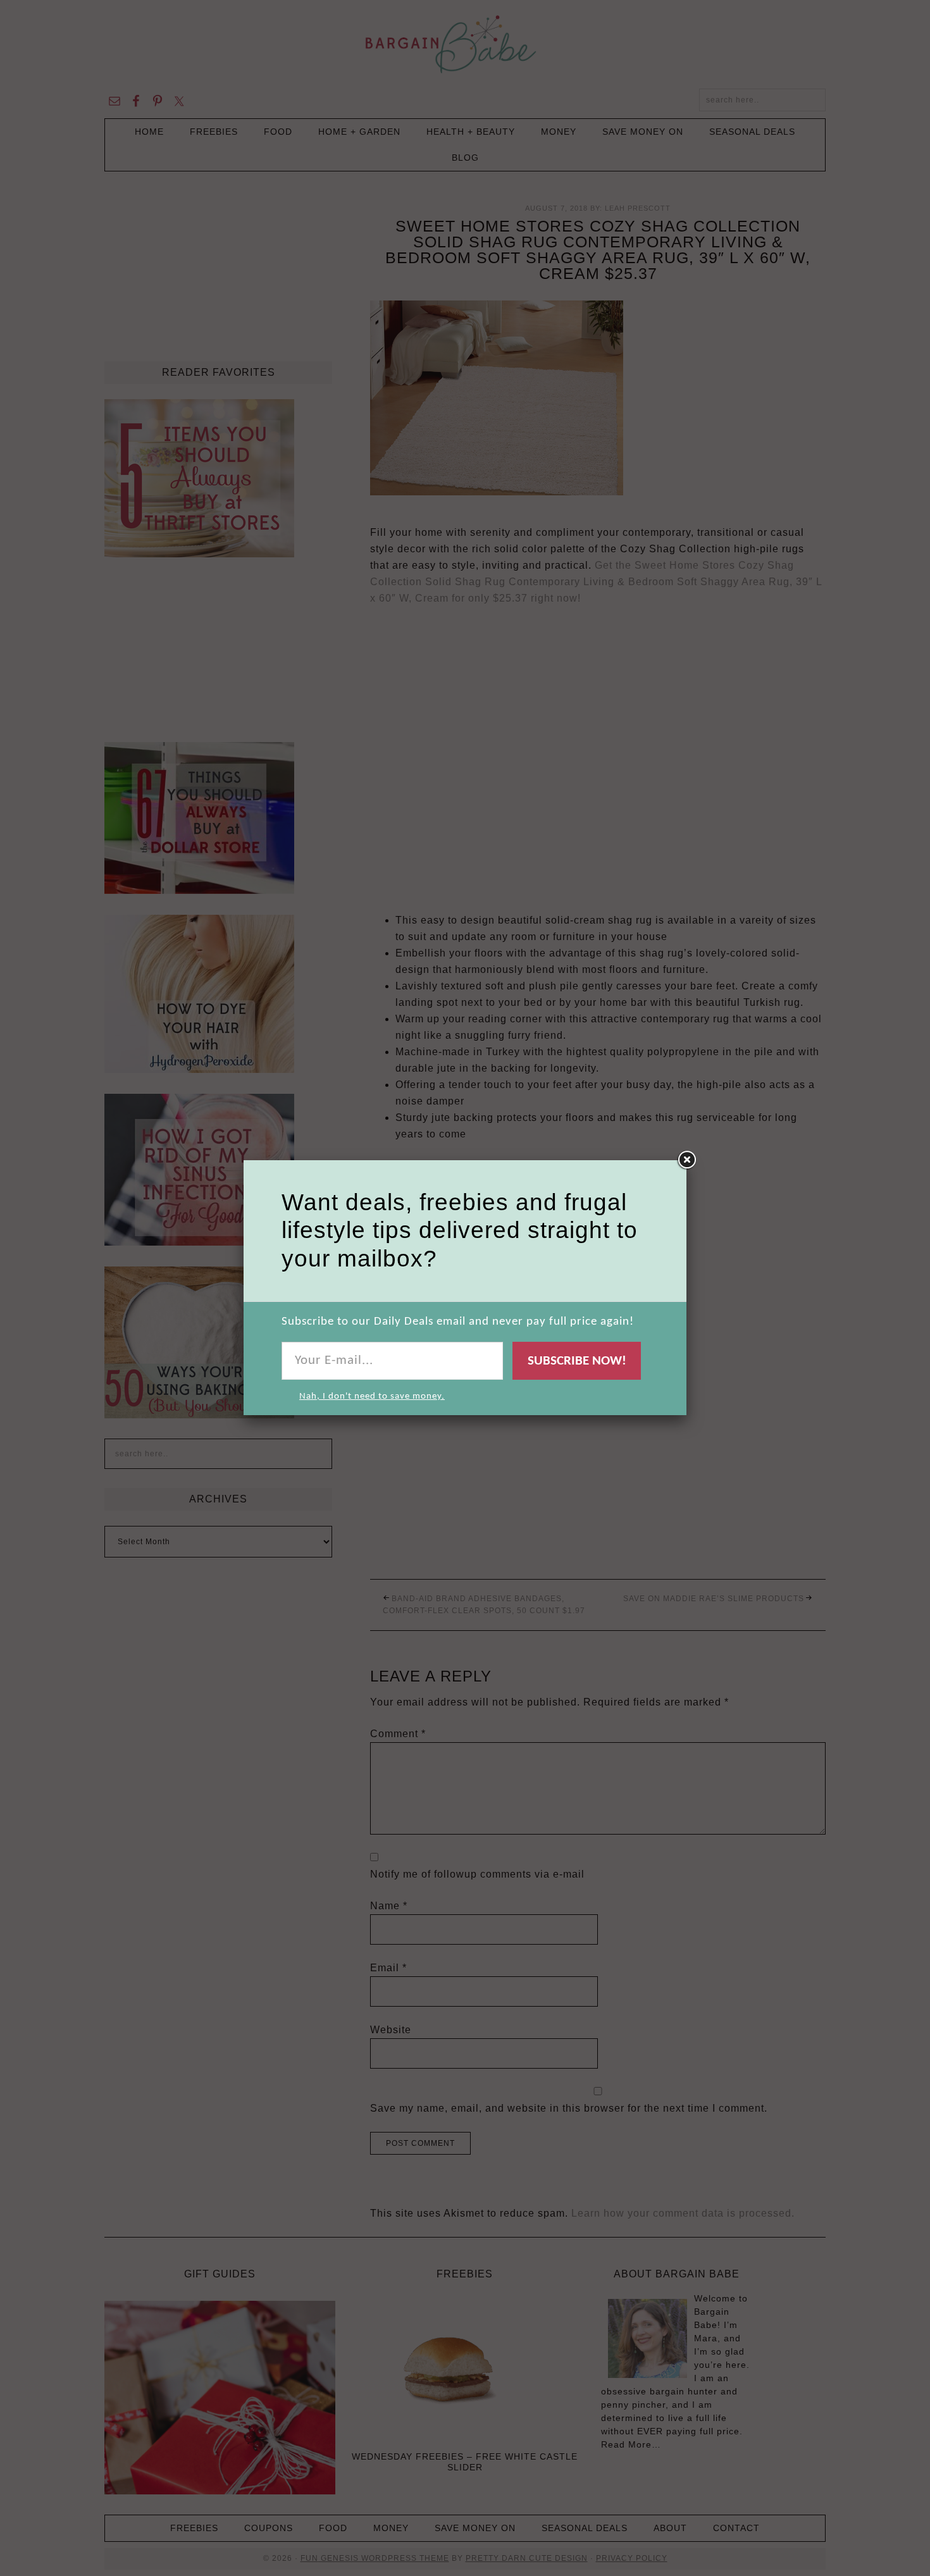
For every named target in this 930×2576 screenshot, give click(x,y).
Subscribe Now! (577, 1361)
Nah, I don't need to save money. (372, 1396)
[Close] (686, 1160)
